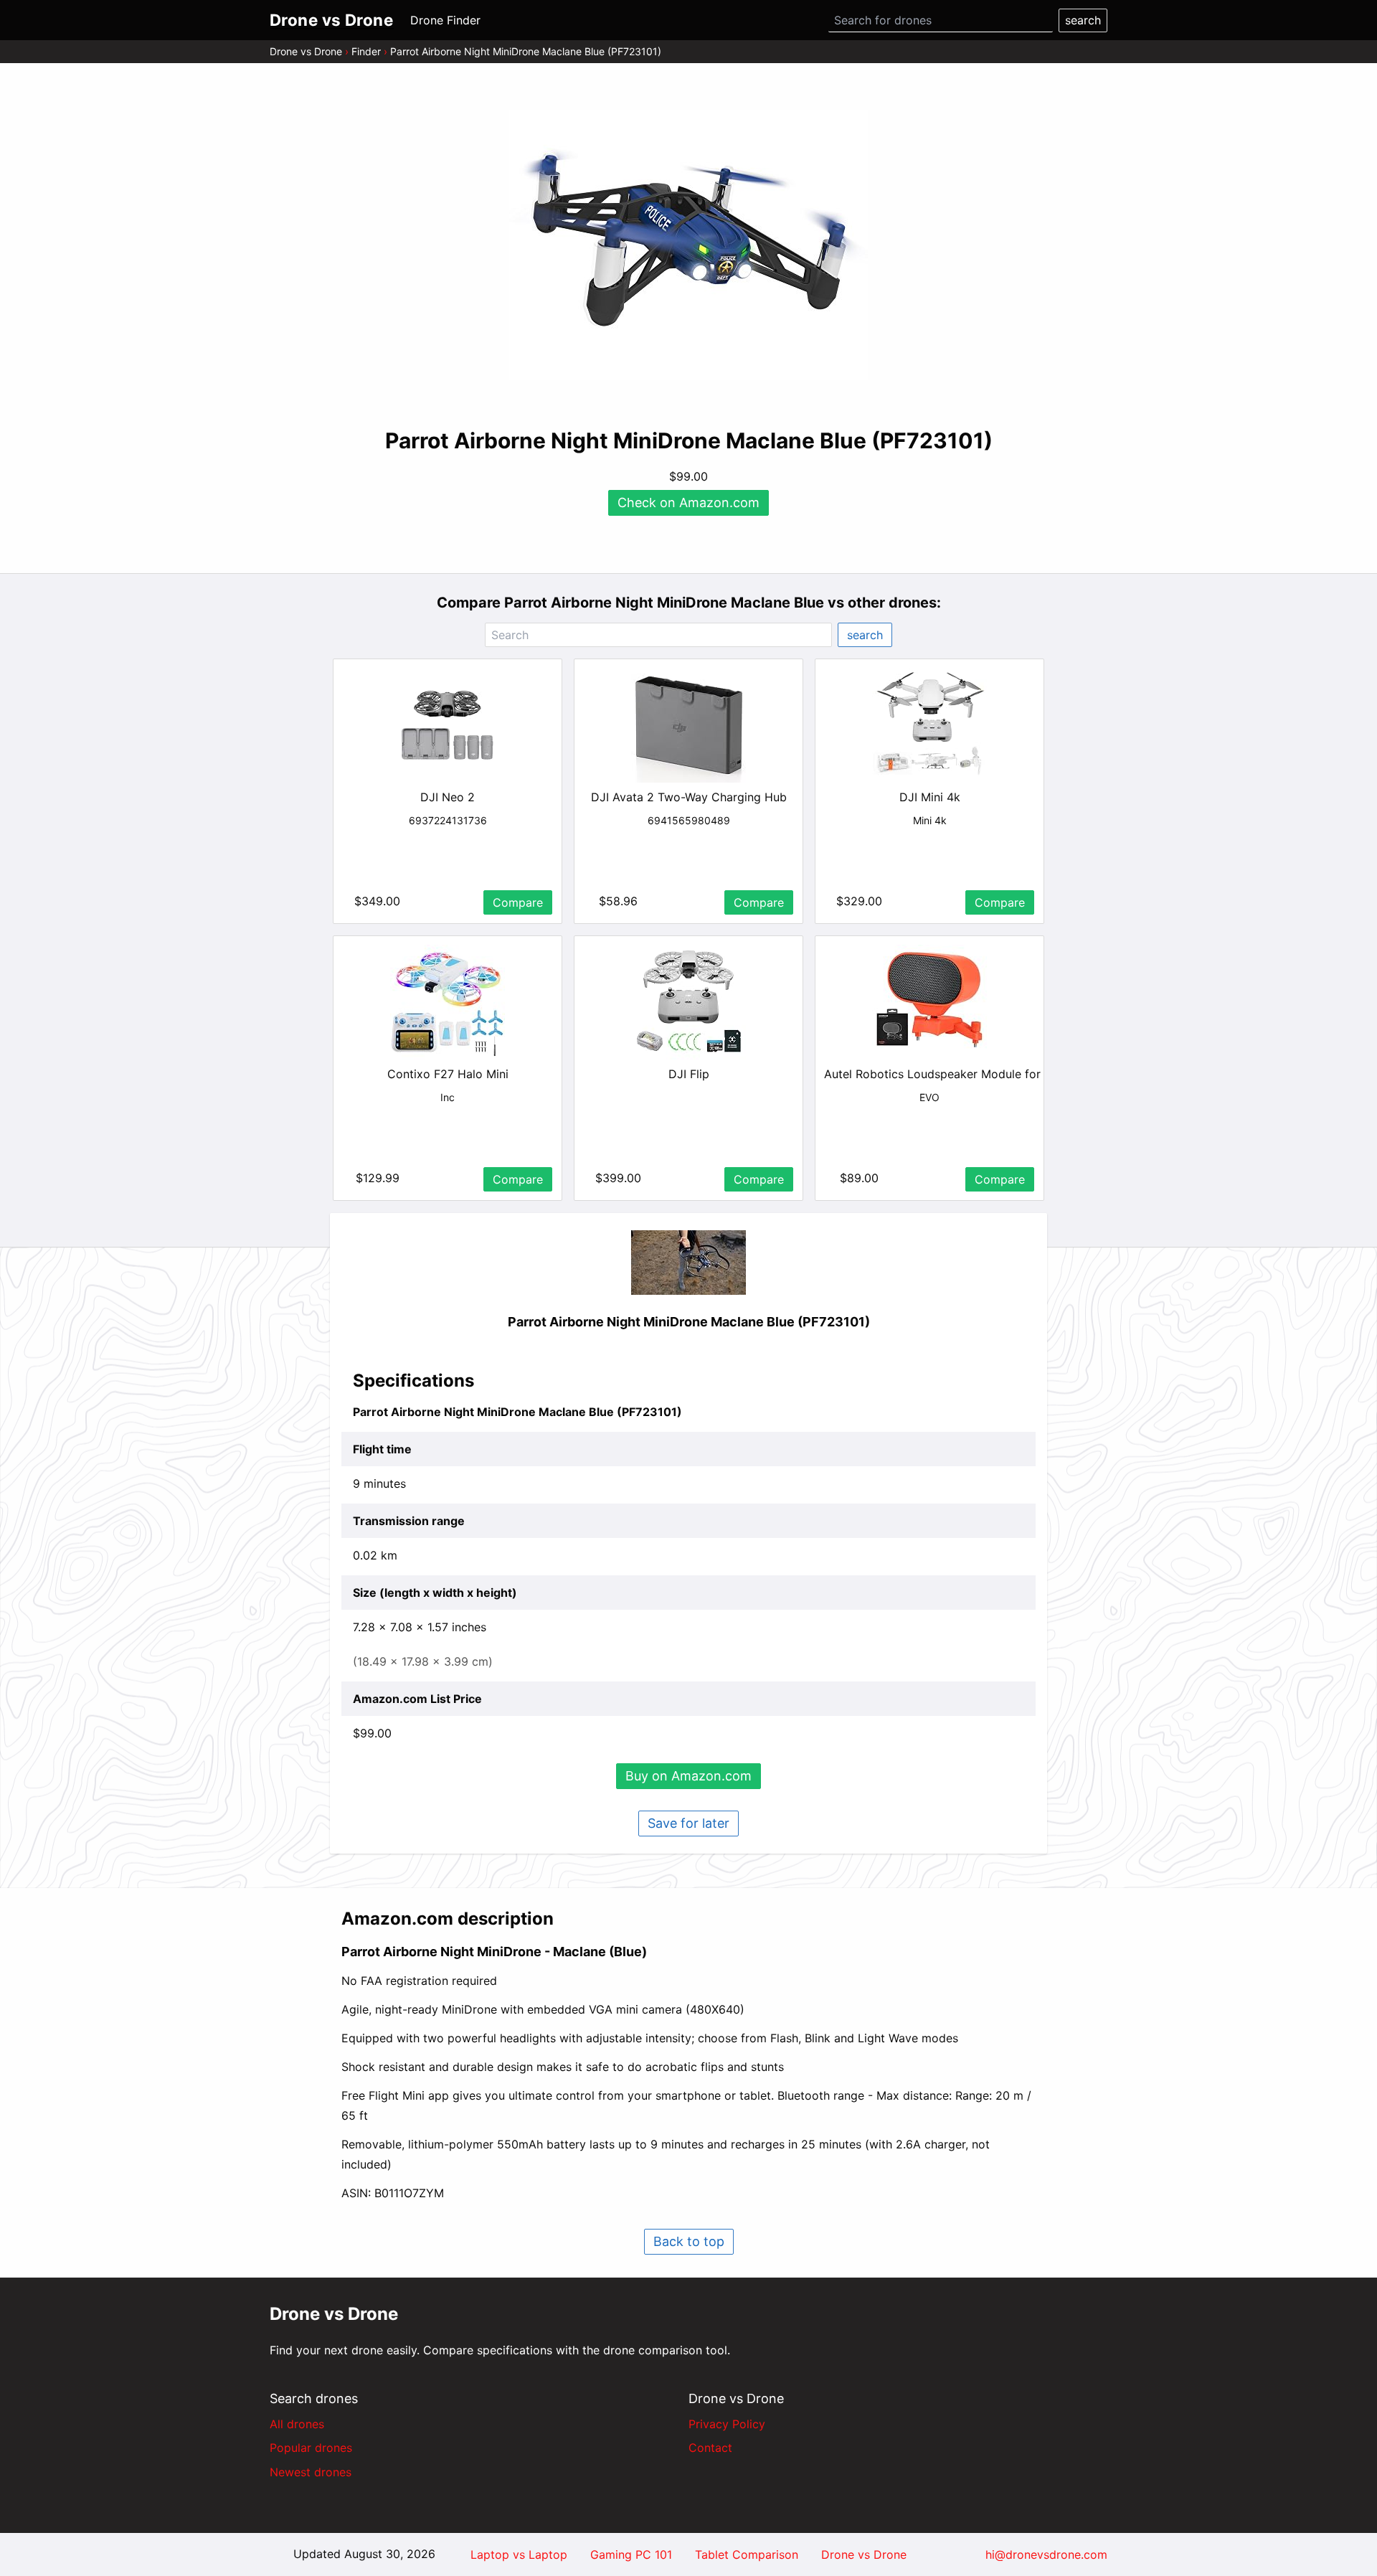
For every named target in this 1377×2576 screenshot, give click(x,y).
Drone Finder (445, 20)
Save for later (688, 1823)
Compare (518, 902)
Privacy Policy (727, 2424)
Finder (366, 51)
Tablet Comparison (747, 2554)
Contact (710, 2448)
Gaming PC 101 (631, 2554)
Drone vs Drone (306, 51)
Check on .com (688, 503)
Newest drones (311, 2472)
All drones (297, 2424)
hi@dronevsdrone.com (1046, 2554)
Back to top (689, 2241)
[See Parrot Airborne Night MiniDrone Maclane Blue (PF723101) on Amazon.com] (688, 245)
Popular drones (311, 2448)
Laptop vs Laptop (519, 2554)
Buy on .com (688, 1776)
